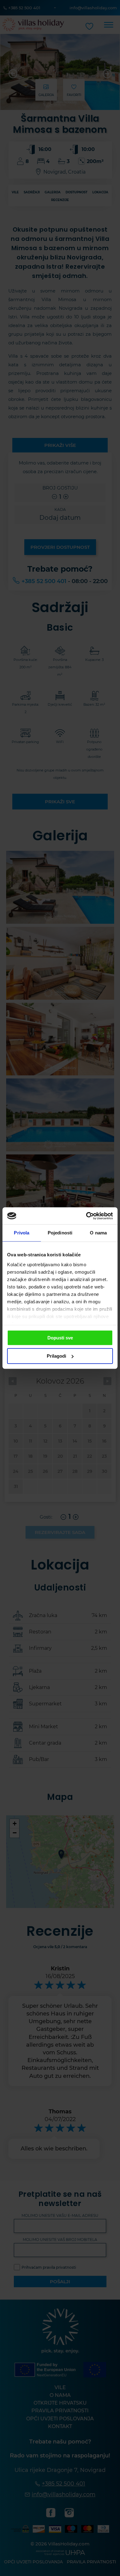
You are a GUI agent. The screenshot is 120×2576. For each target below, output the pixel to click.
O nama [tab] (98, 1233)
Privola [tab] (22, 1233)
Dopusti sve (60, 1338)
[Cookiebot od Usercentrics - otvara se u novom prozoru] (86, 1216)
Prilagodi (56, 1356)
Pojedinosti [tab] (60, 1233)
